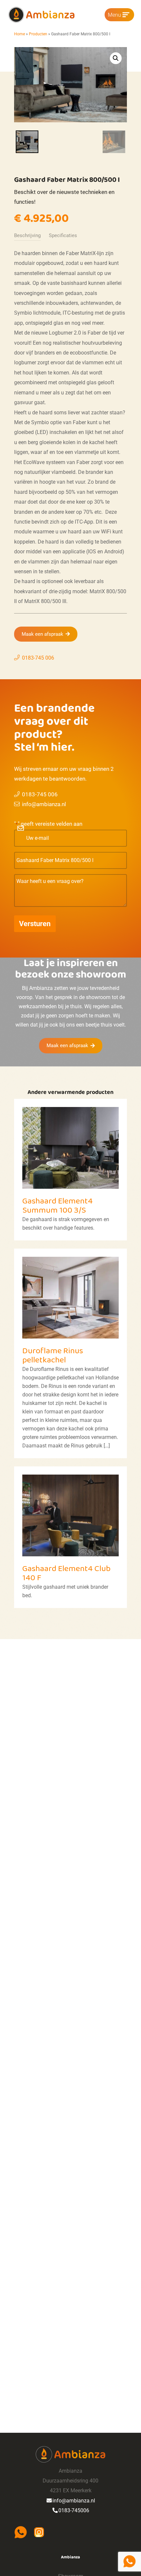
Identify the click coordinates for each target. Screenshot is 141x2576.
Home (20, 34)
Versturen (35, 924)
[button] (116, 58)
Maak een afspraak (42, 634)
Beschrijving (27, 235)
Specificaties (63, 235)
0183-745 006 (38, 658)
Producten (38, 34)
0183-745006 (74, 2510)
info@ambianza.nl (44, 804)
